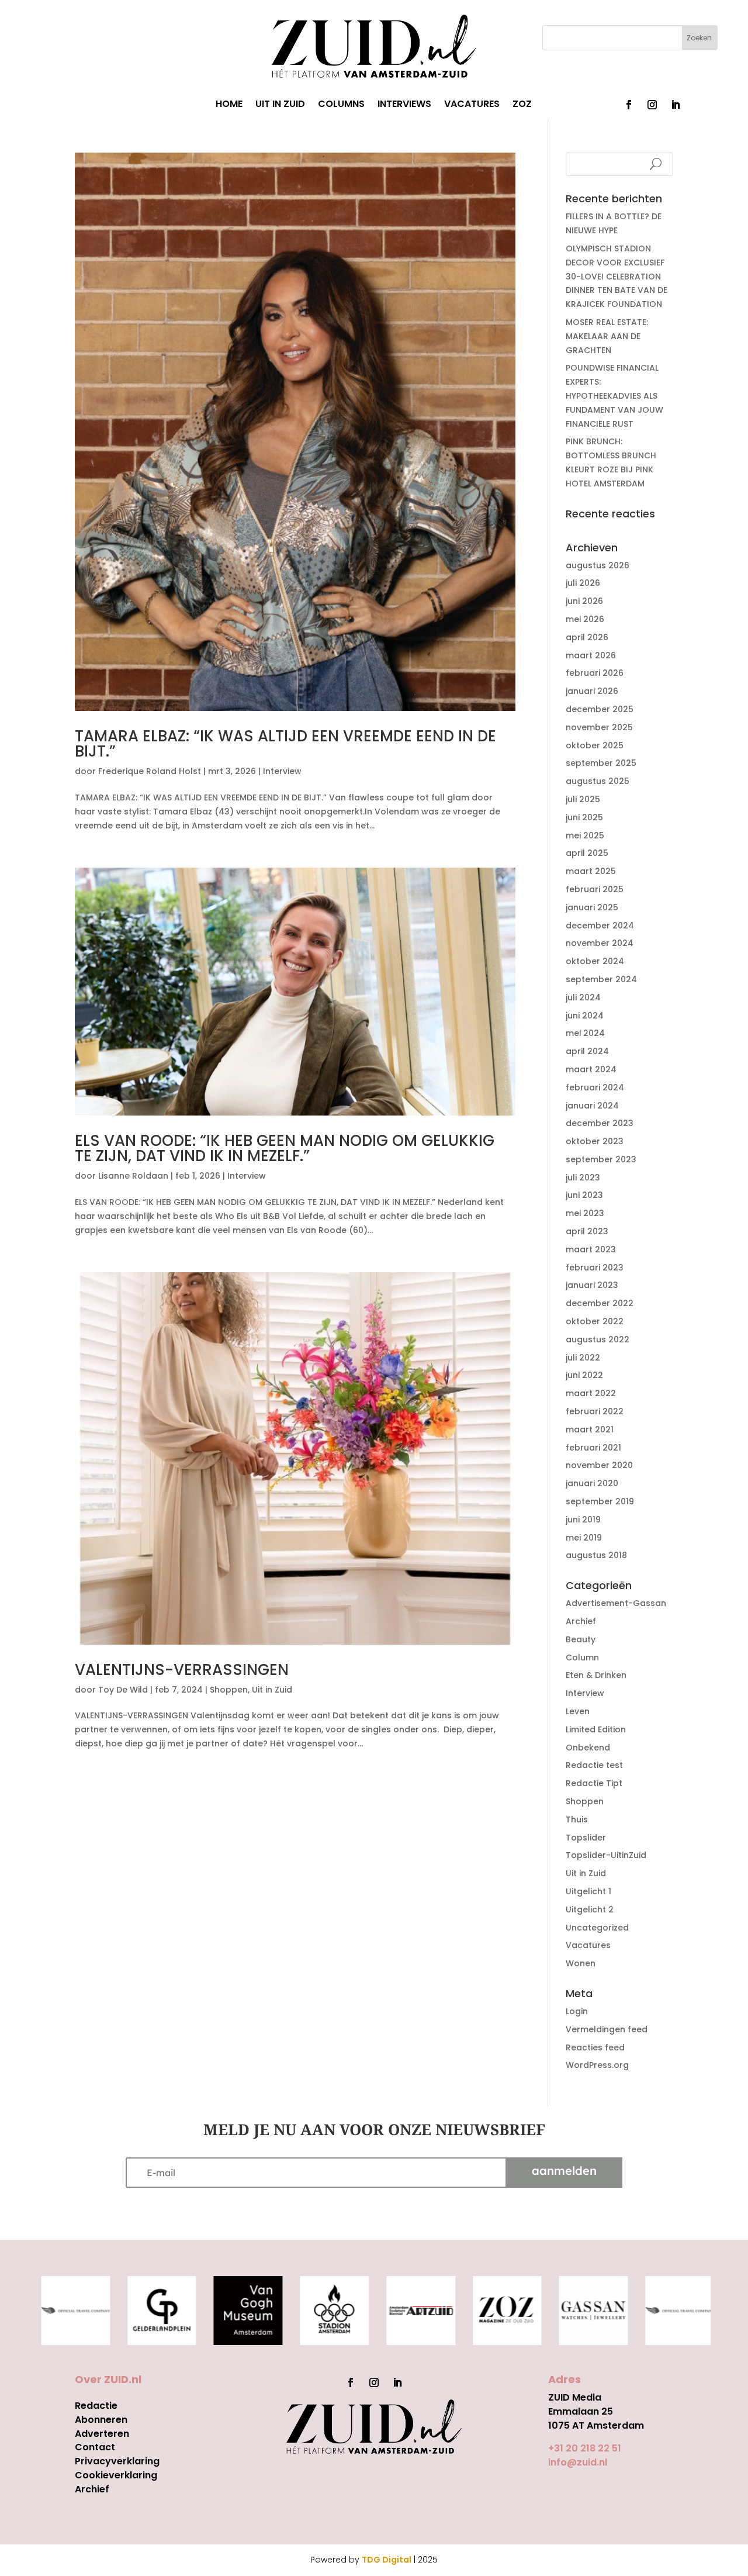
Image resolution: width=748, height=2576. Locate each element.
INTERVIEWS (404, 105)
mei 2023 (585, 1213)
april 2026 (587, 637)
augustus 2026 (598, 565)
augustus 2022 (598, 1339)
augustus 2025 (598, 781)
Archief (581, 1621)
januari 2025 (592, 907)
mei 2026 (585, 619)
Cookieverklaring (116, 2475)
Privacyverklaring (117, 2461)
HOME (229, 105)
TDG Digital (387, 2560)
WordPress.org (597, 2065)
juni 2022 (584, 1375)
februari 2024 (595, 1087)
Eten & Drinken (596, 1675)
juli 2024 (583, 997)
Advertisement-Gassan (616, 1603)
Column (582, 1658)
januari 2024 (592, 1106)
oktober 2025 (595, 745)
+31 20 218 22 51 (585, 2448)
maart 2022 (591, 1393)
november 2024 (600, 943)
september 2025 (601, 763)
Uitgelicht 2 (590, 1909)
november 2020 (599, 1465)
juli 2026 (583, 583)
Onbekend (588, 1748)
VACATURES (472, 105)
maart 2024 (591, 1069)
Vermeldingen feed (607, 2029)
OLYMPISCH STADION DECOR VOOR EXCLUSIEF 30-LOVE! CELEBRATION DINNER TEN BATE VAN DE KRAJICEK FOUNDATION (617, 276)
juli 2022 (583, 1358)
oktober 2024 (595, 961)
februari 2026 (595, 673)
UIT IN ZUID (280, 105)
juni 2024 (585, 1016)
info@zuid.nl (578, 2462)
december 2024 (600, 926)
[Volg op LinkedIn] (676, 105)
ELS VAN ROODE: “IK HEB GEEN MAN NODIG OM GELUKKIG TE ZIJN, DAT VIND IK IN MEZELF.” (285, 1148)
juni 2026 (584, 601)
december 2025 (600, 709)
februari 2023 (595, 1268)
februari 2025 (595, 889)
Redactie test (594, 1765)
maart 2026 (591, 655)
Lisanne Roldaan (133, 1176)
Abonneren (101, 2420)
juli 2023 (583, 1177)
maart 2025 (591, 871)
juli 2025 (583, 799)
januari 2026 (592, 691)
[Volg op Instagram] (652, 105)
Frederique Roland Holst (150, 771)
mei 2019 (584, 1538)
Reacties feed (595, 2047)
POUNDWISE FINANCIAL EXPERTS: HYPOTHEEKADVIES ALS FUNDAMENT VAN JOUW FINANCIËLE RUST (614, 396)
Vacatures (588, 1945)
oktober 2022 (595, 1321)
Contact (95, 2447)
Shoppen (229, 1690)
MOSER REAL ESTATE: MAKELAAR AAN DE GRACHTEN (607, 336)
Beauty (581, 1639)
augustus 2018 (596, 1555)
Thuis (577, 1819)
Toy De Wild (123, 1690)
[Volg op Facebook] (629, 105)
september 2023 (601, 1159)
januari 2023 (592, 1285)
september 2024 (601, 979)
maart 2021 (590, 1429)
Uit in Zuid (272, 1690)
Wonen (581, 1963)
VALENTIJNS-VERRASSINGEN (182, 1670)
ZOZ (522, 105)
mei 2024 (585, 1033)
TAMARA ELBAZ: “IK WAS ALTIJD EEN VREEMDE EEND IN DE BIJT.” (285, 744)
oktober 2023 (595, 1141)
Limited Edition (596, 1729)
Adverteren (102, 2434)
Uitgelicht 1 (588, 1891)
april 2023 (587, 1231)
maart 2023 (591, 1249)
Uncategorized (597, 1928)
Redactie (96, 2406)
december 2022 (600, 1303)
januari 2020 (592, 1483)
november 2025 (599, 727)
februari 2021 (593, 1448)
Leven (578, 1711)
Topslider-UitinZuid (606, 1855)
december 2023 (600, 1123)
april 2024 (587, 1051)
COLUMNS (341, 105)
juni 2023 (584, 1195)
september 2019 (600, 1501)
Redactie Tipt (594, 1783)
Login (577, 2011)
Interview (282, 771)
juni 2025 (584, 817)
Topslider (586, 1838)
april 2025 (587, 853)
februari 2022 (595, 1411)
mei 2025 (585, 835)
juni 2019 (583, 1520)
